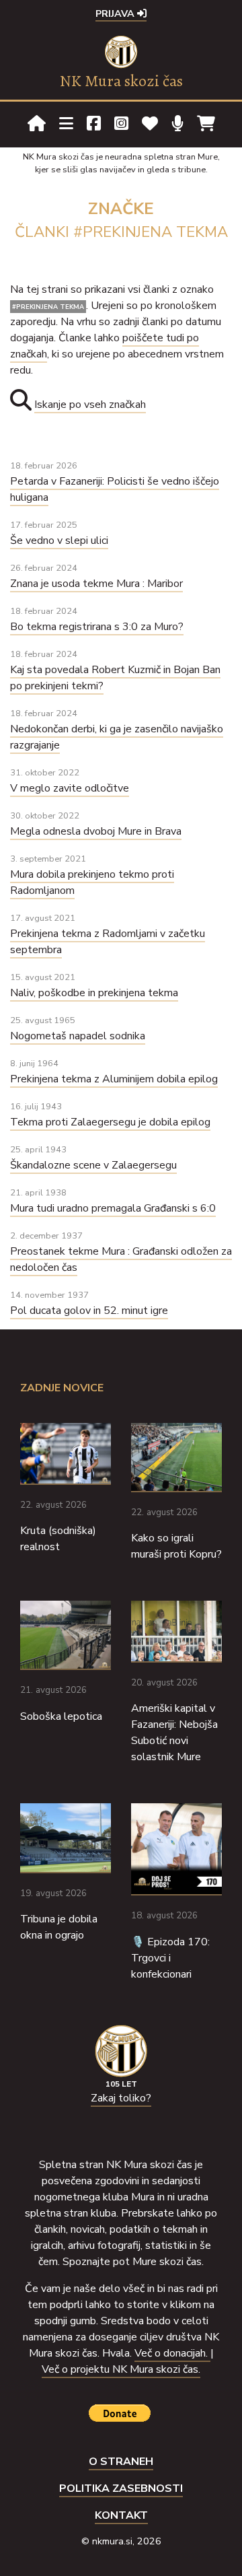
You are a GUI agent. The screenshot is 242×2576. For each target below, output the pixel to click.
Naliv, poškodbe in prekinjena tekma (94, 993)
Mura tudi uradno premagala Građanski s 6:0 (113, 1208)
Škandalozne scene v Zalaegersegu (93, 1165)
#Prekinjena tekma (48, 307)
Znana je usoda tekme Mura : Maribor (96, 584)
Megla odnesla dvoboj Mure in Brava (96, 831)
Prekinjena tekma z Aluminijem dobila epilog (114, 1079)
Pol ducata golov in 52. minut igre (89, 1311)
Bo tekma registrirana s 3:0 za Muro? (97, 627)
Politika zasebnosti (121, 2488)
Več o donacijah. (172, 2353)
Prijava (116, 13)
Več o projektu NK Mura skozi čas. (121, 2369)
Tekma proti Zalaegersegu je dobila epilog (110, 1122)
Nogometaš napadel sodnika (78, 1036)
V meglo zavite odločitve (70, 788)
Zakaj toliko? (121, 2098)
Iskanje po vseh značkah (90, 405)
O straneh (121, 2462)
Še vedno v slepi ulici (59, 541)
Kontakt (121, 2515)
